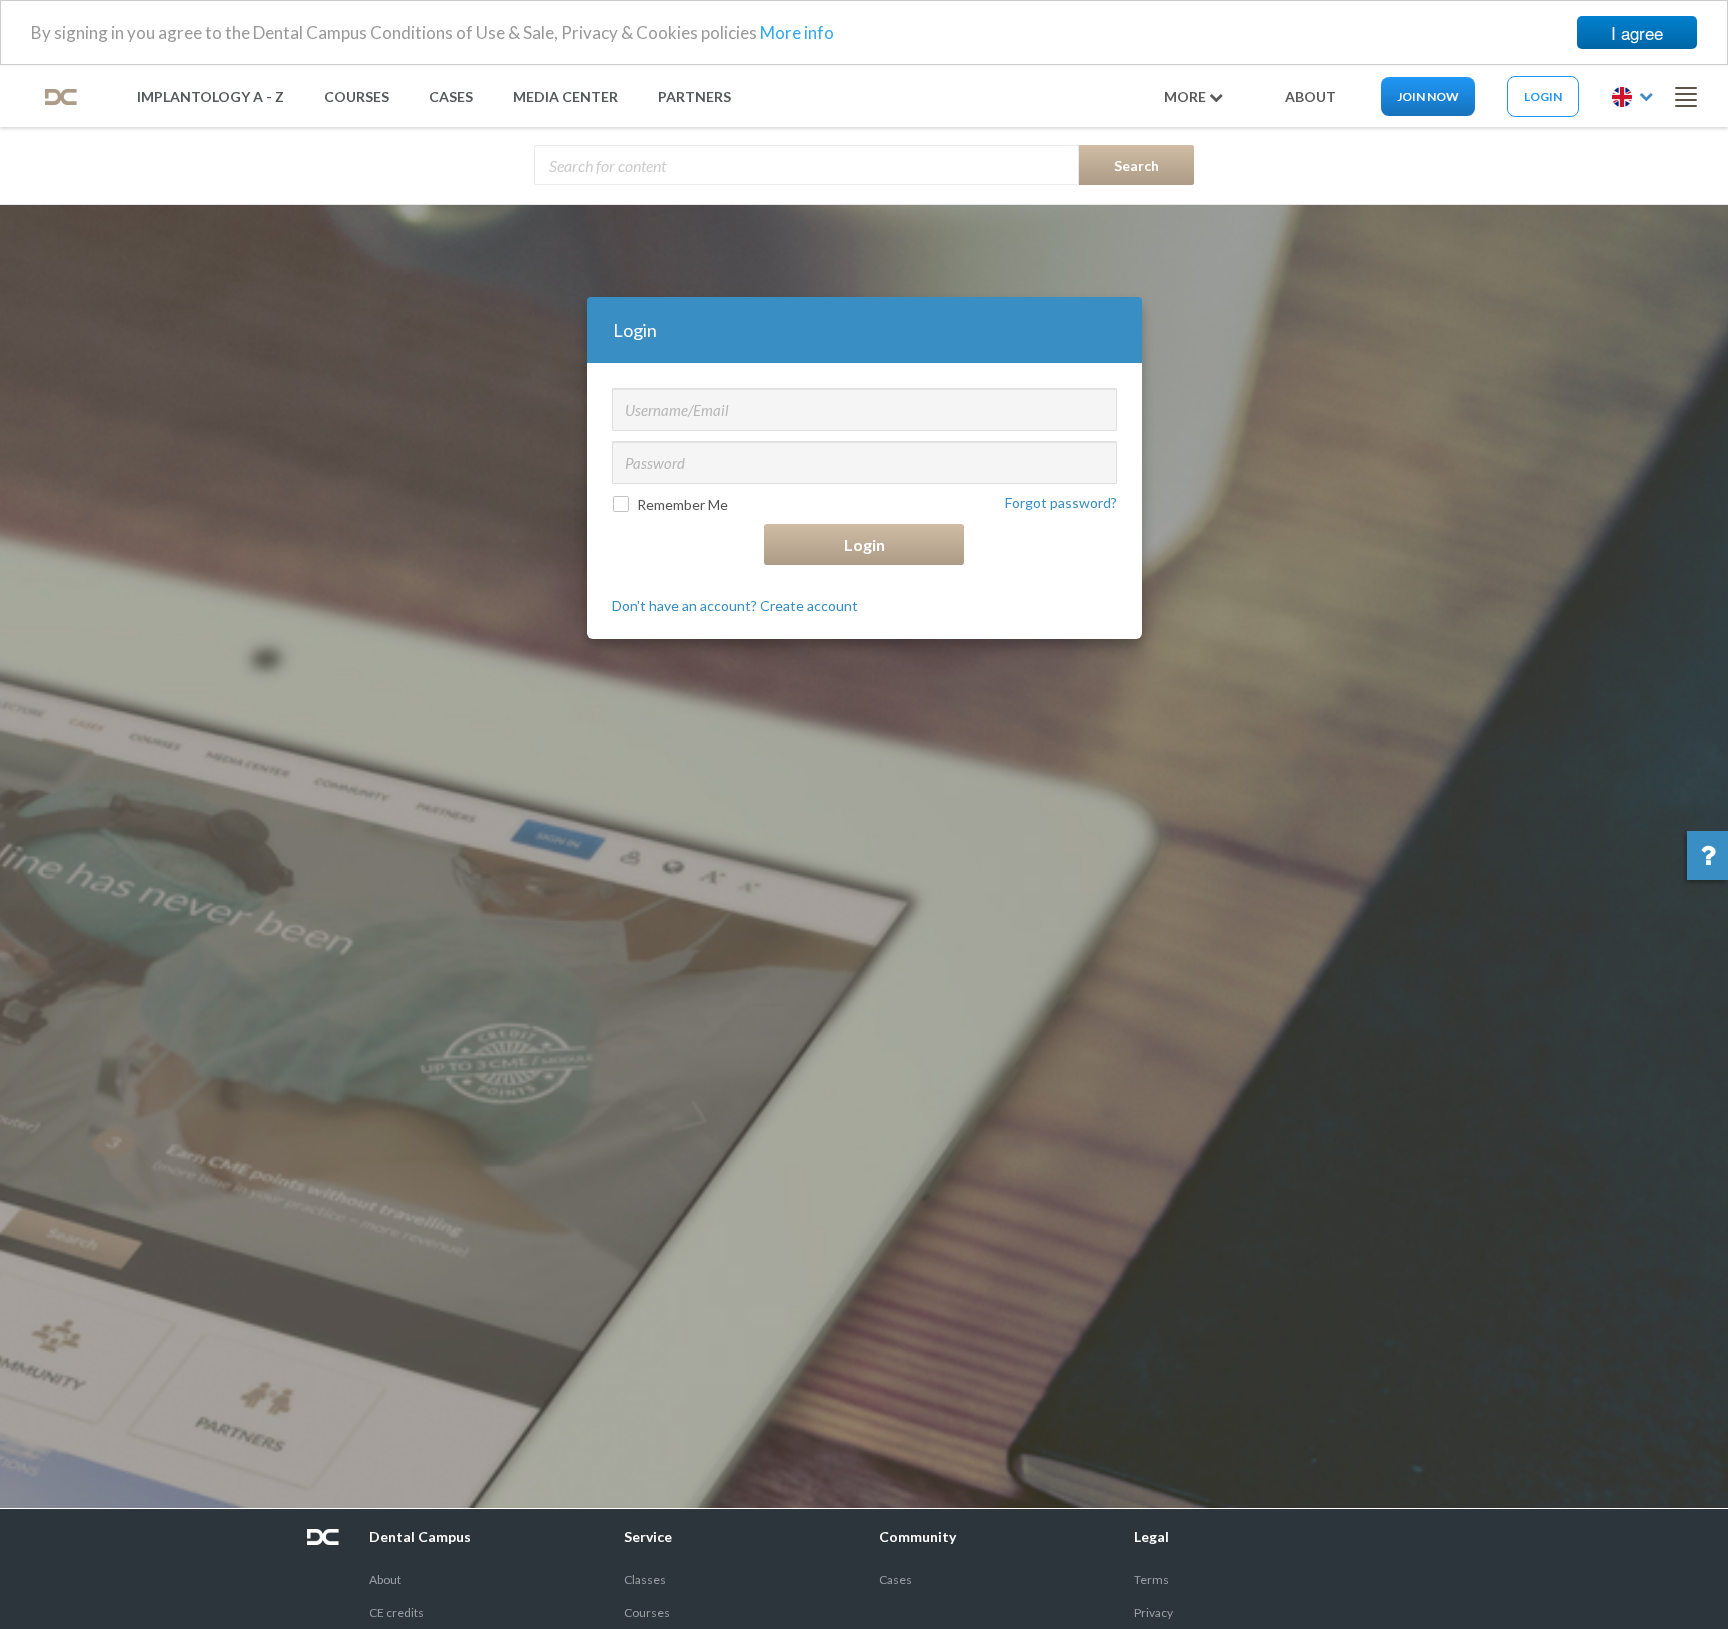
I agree (1637, 32)
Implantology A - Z (210, 96)
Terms (1151, 1579)
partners (694, 96)
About (385, 1579)
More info (797, 33)
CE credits (396, 1612)
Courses (356, 96)
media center (565, 96)
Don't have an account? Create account (735, 605)
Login (1543, 96)
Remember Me (682, 504)
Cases (451, 96)
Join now (1428, 96)
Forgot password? (1061, 502)
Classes (645, 1579)
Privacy (1153, 1612)
